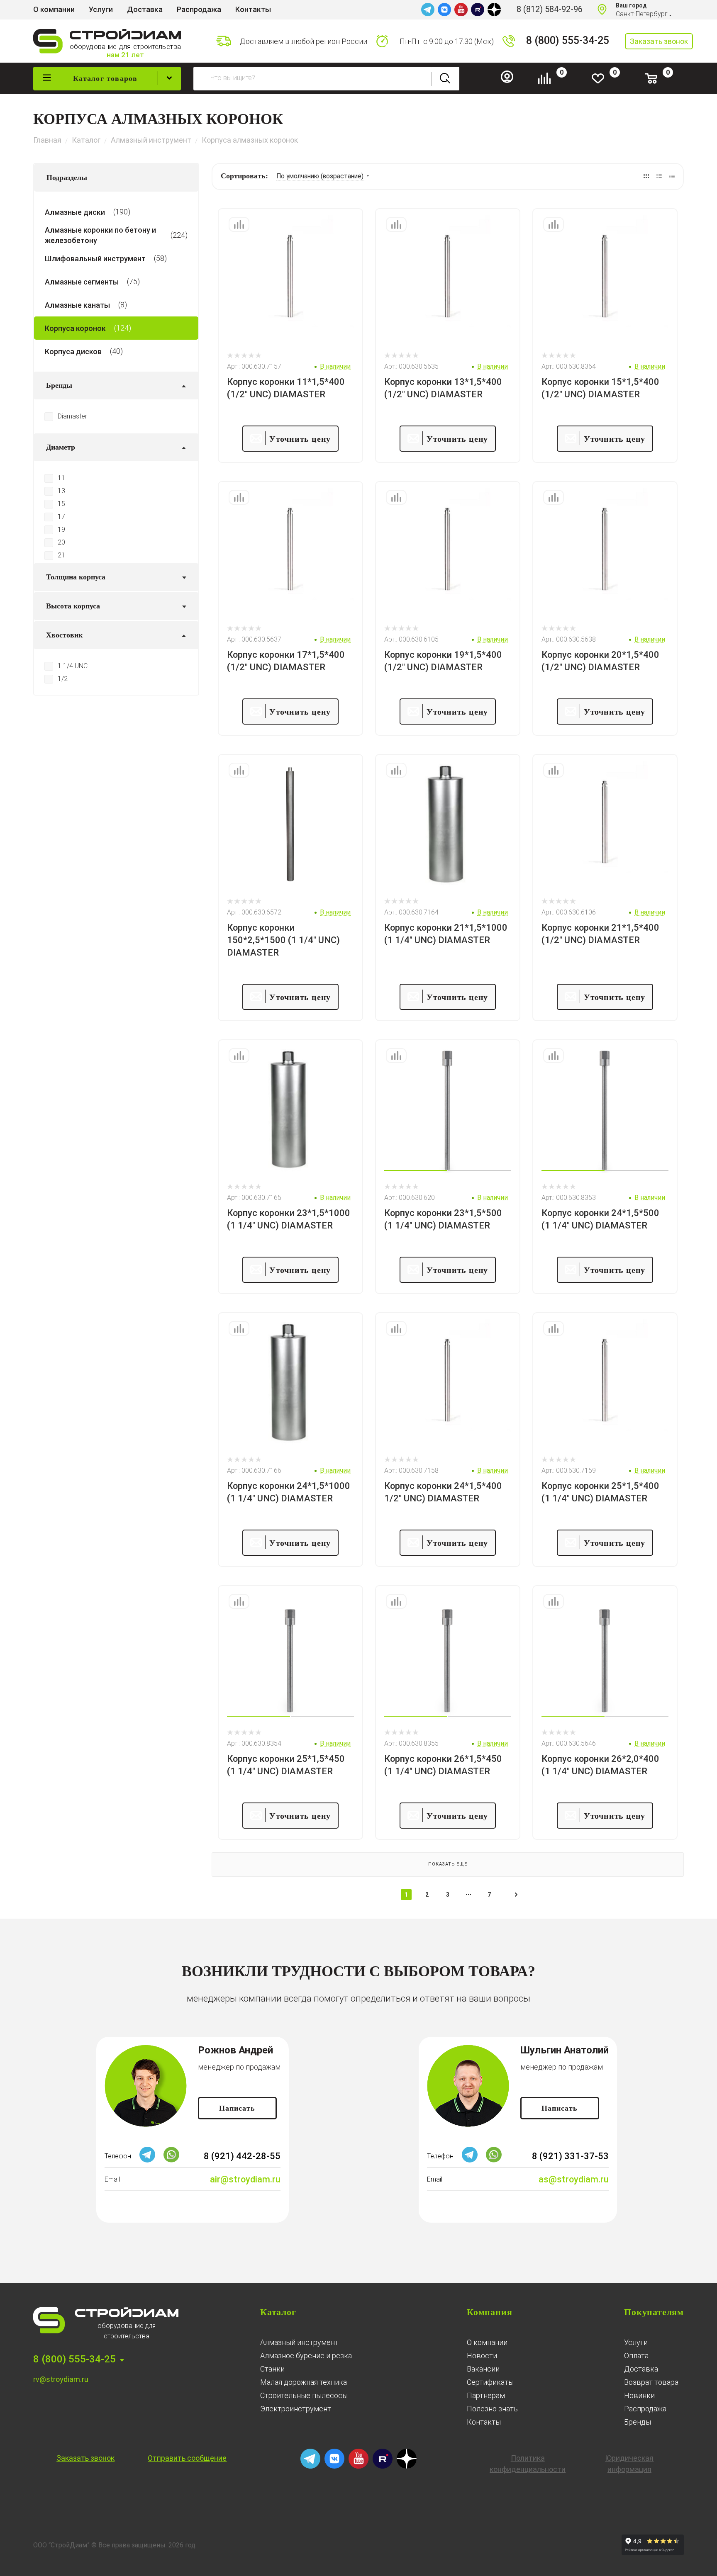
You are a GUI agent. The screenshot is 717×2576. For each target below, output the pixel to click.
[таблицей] (672, 176)
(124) (123, 328)
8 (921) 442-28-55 (242, 2156)
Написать (237, 2108)
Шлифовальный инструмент (95, 258)
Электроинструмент (296, 2409)
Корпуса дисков (73, 351)
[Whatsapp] (171, 2160)
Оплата (636, 2356)
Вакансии (483, 2369)
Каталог (278, 2312)
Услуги (636, 2342)
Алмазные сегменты (82, 281)
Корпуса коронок (75, 328)
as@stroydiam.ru (574, 2179)
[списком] (659, 176)
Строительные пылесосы (304, 2395)
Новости (482, 2356)
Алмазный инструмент (299, 2342)
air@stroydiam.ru (245, 2179)
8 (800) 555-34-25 (568, 40)
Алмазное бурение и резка (306, 2356)
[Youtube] (461, 10)
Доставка (641, 2369)
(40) (116, 351)
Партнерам (486, 2395)
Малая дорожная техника (304, 2382)
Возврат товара (651, 2382)
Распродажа (645, 2409)
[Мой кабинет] (510, 81)
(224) (179, 235)
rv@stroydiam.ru (61, 2379)
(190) (122, 212)
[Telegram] (428, 10)
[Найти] (445, 79)
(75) (133, 281)
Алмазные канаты (77, 305)
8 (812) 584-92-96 (550, 9)
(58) (160, 258)
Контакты (484, 2422)
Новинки (639, 2395)
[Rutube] (478, 10)
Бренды (638, 2422)
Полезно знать (492, 2409)
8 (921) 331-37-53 (570, 2156)
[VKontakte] (444, 10)
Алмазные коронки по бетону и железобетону (100, 235)
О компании (487, 2342)
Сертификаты (490, 2382)
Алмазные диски (75, 212)
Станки (272, 2369)
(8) (123, 305)
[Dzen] (494, 10)
